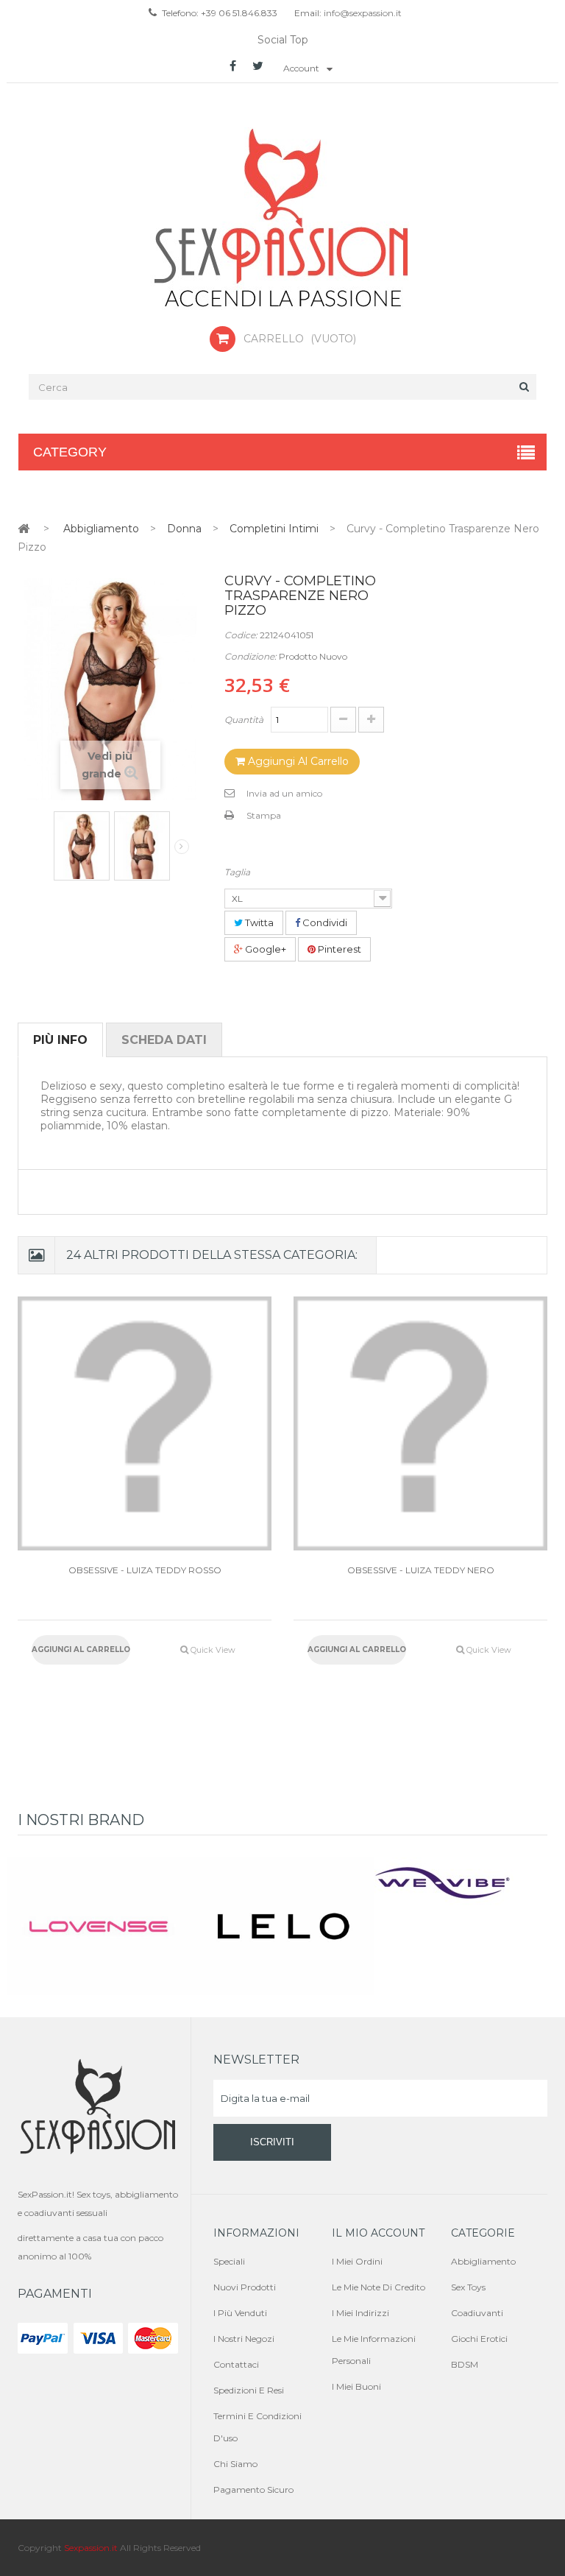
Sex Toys (468, 2287)
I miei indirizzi (360, 2313)
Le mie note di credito (379, 2287)
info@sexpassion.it (362, 13)
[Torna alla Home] (24, 528)
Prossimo (182, 847)
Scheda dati (164, 1040)
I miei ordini (357, 2261)
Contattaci (236, 2364)
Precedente (44, 842)
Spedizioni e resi (249, 2390)
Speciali (229, 2261)
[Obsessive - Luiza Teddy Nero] (420, 1423)
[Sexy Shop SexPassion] (282, 219)
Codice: (241, 635)
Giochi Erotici (479, 2339)
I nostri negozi (244, 2339)
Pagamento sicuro (253, 2489)
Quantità (244, 720)
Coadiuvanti (477, 2313)
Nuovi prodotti (245, 2287)
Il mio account (378, 2233)
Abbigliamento (483, 2261)
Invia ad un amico (284, 793)
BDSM (465, 2364)
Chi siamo (235, 2464)
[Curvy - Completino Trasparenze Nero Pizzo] (82, 846)
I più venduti (240, 2313)
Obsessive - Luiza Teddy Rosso (145, 1570)
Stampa (264, 815)
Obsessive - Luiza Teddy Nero (421, 1570)
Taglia (238, 872)
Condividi (324, 922)
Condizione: (250, 656)
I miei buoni (356, 2386)
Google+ (264, 949)
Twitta (258, 922)
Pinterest (338, 949)
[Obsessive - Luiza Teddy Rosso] (145, 1423)
